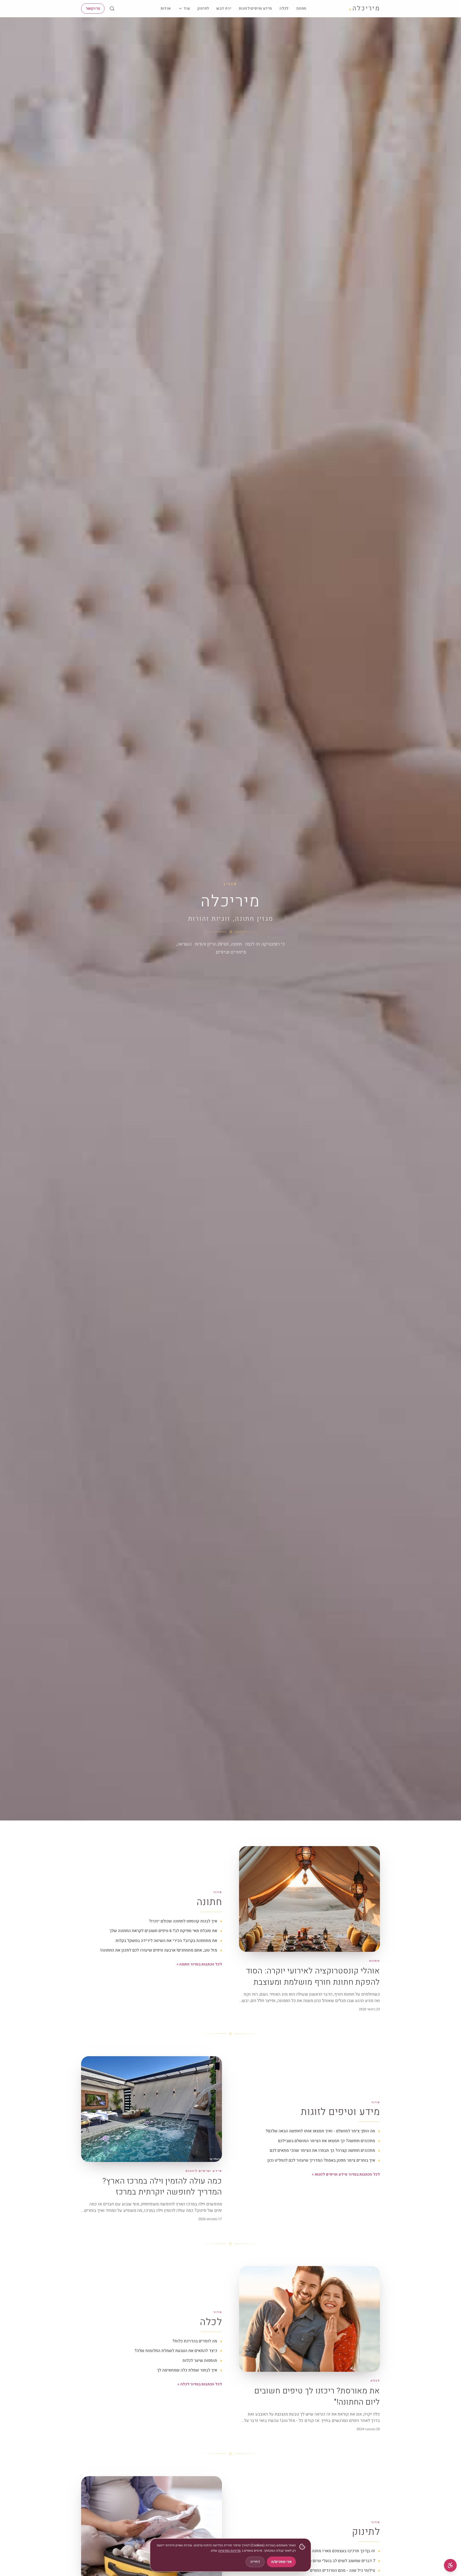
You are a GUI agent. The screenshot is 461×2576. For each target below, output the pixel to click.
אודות (166, 8)
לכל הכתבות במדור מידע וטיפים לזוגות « (346, 2174)
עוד (187, 8)
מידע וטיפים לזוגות (255, 8)
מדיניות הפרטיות (229, 2551)
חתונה (301, 8)
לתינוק (203, 8)
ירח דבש (224, 8)
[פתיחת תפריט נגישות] (450, 2565)
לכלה (284, 8)
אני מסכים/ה (281, 2562)
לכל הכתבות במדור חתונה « (199, 1964)
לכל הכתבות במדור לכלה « (200, 2384)
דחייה (255, 2562)
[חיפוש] (112, 9)
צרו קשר (93, 8)
